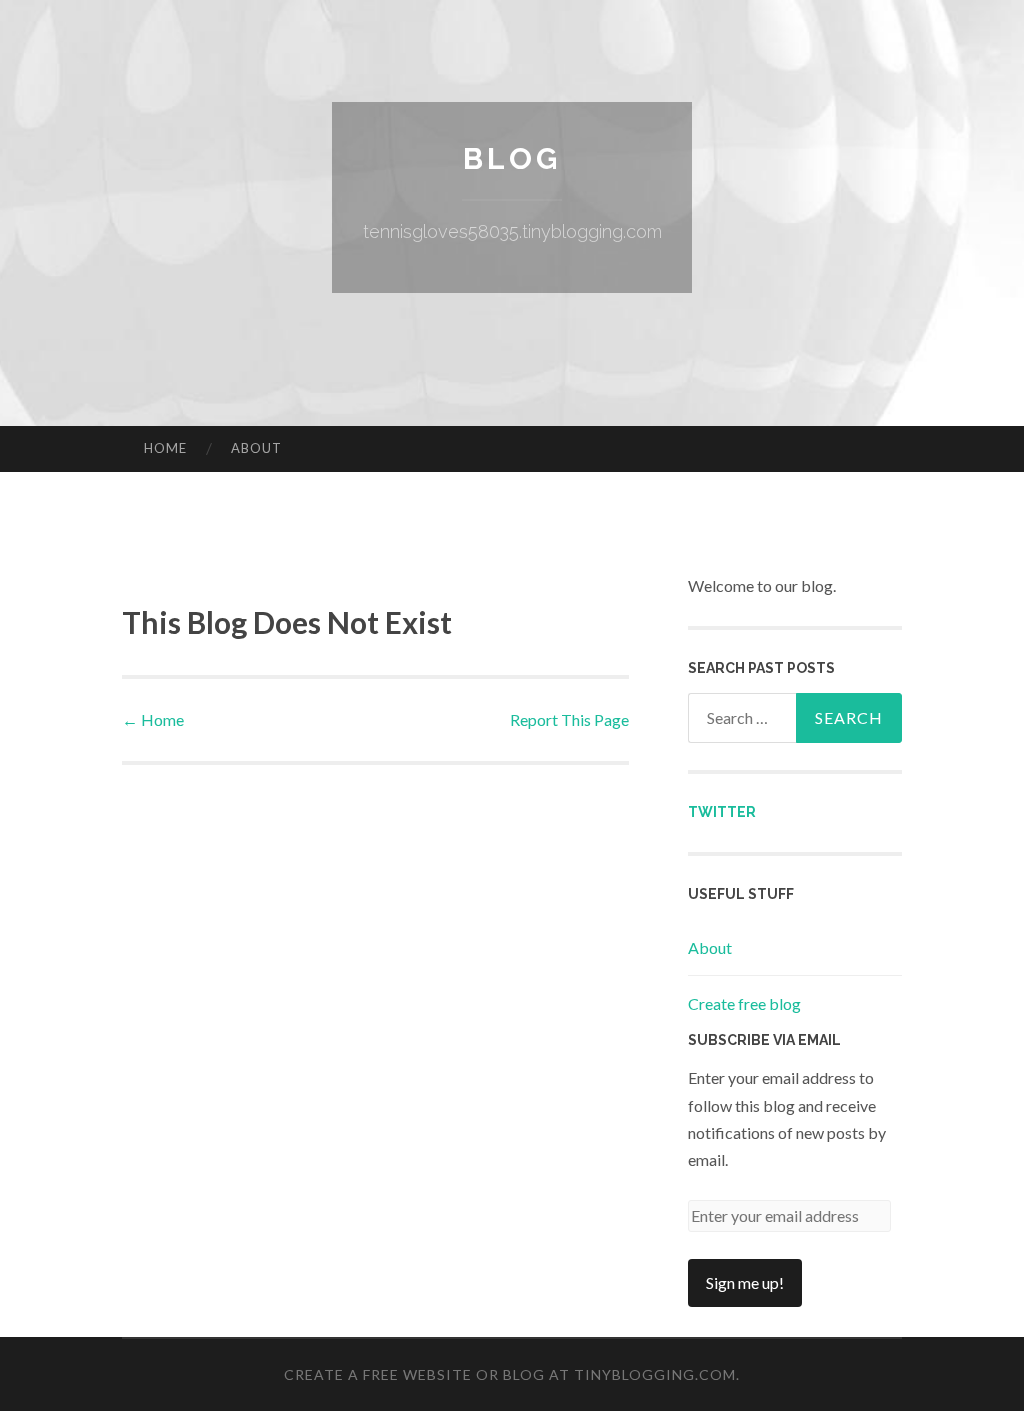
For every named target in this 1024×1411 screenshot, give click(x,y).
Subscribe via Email (764, 1040)
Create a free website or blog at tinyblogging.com (510, 1374)
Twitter (722, 812)
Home (165, 448)
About (256, 448)
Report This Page (569, 719)
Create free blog (744, 1003)
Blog (512, 158)
